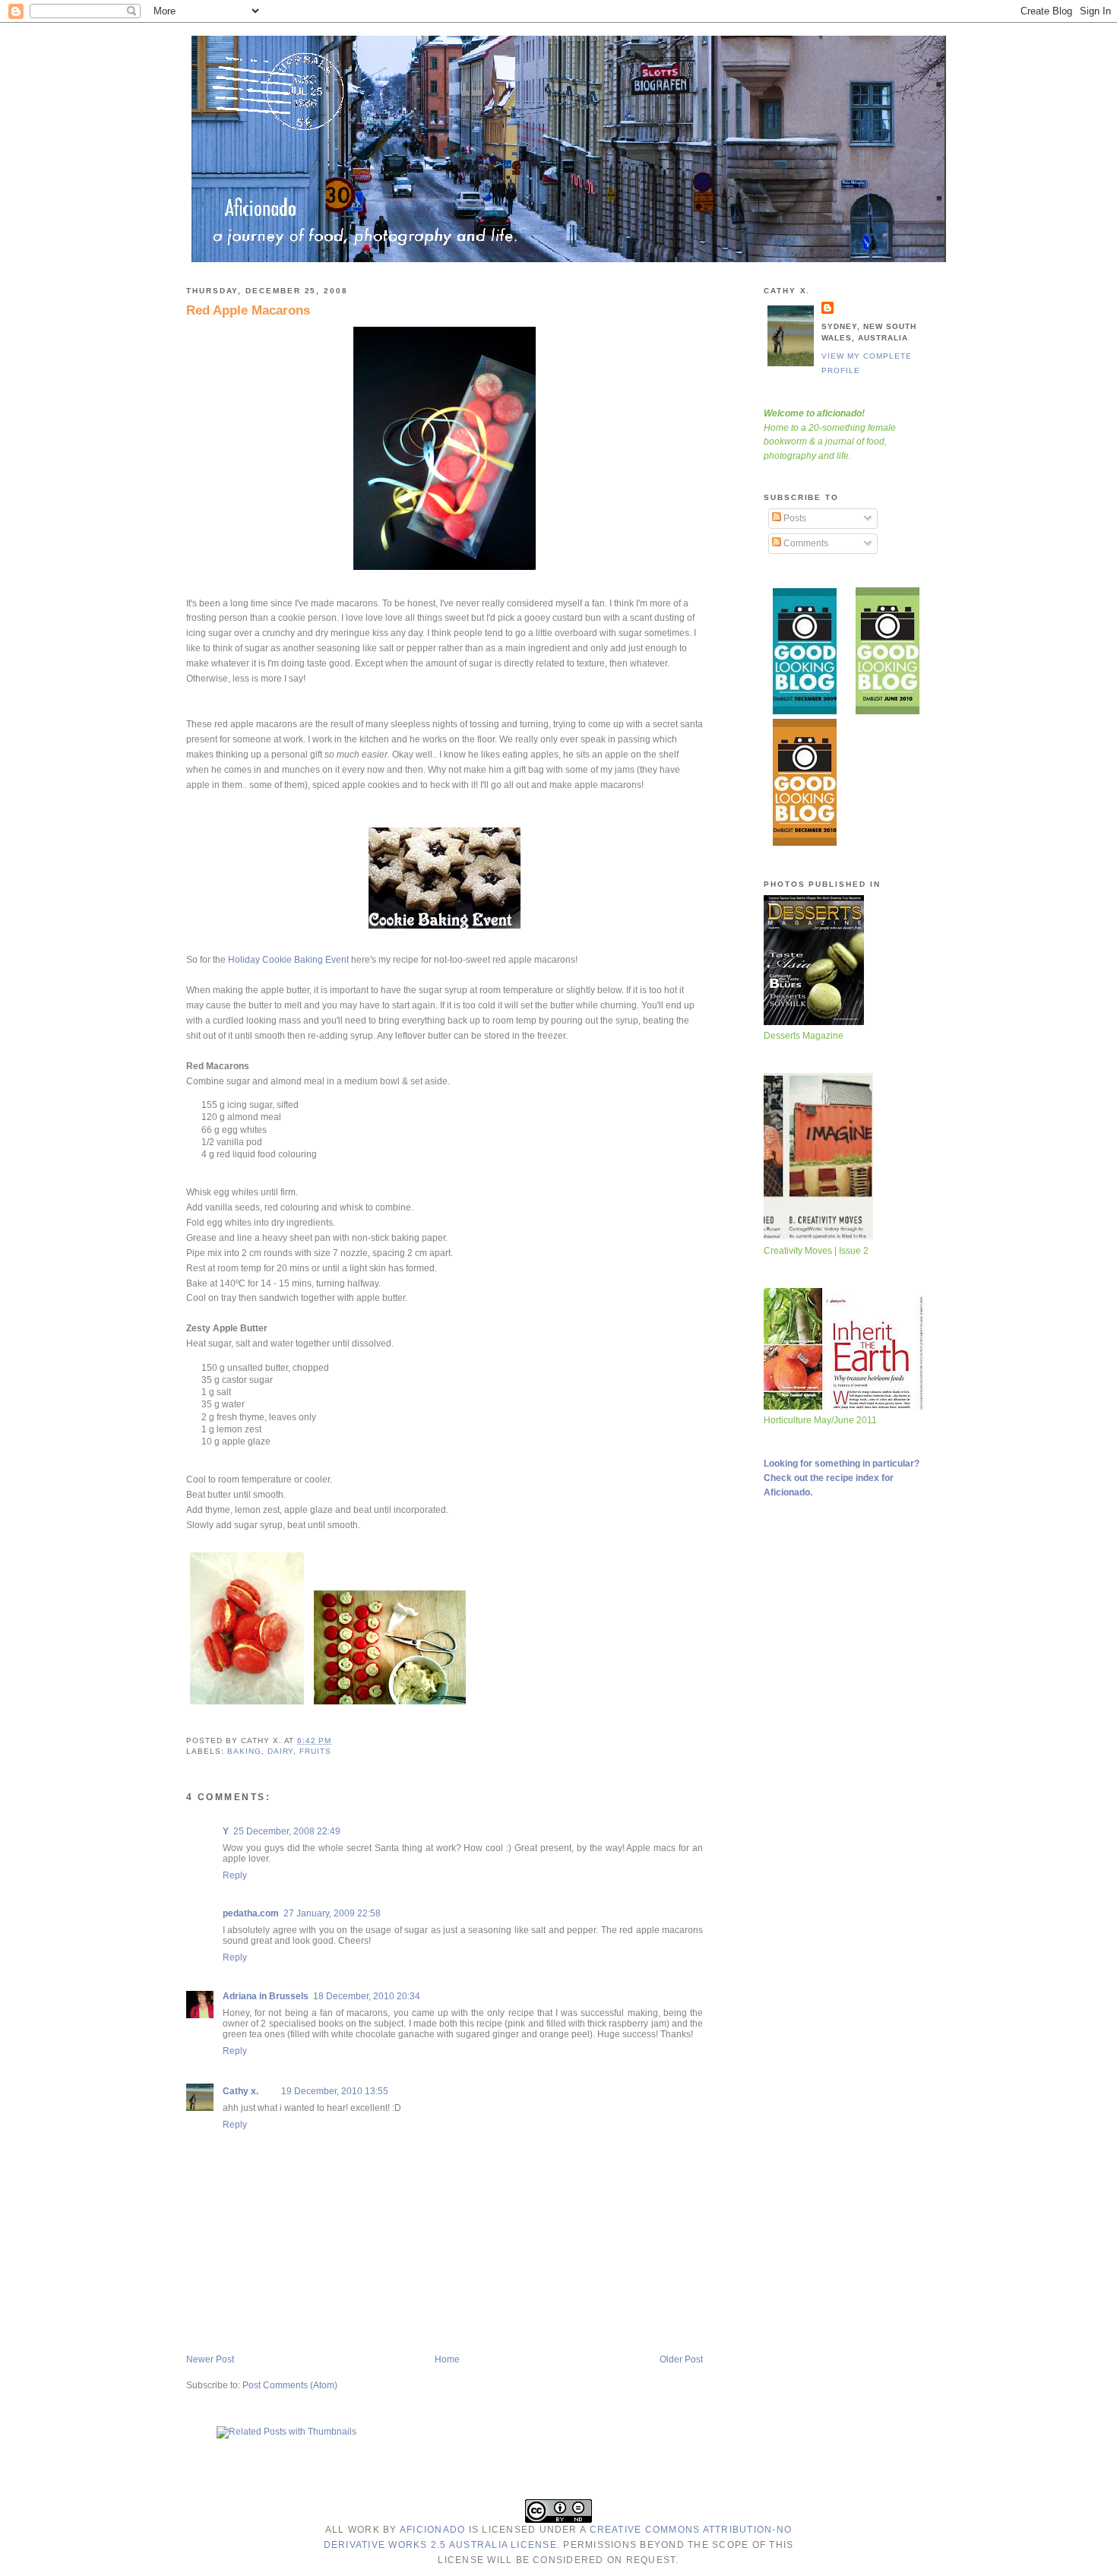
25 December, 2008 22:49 (287, 1831)
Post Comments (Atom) (290, 2385)
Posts (794, 518)
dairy (281, 1751)
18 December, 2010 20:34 (367, 1996)
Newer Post (210, 2359)
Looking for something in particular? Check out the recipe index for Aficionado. (842, 1478)
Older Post (681, 2359)
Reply (235, 1875)
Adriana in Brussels (266, 1996)
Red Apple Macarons (248, 310)
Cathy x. (240, 2091)
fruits (315, 1751)
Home (447, 2359)
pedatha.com (251, 1913)
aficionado (432, 2530)
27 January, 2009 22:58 (332, 1913)
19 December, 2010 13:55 (335, 2091)
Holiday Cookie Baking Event (288, 960)
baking (244, 1751)
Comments (805, 543)
